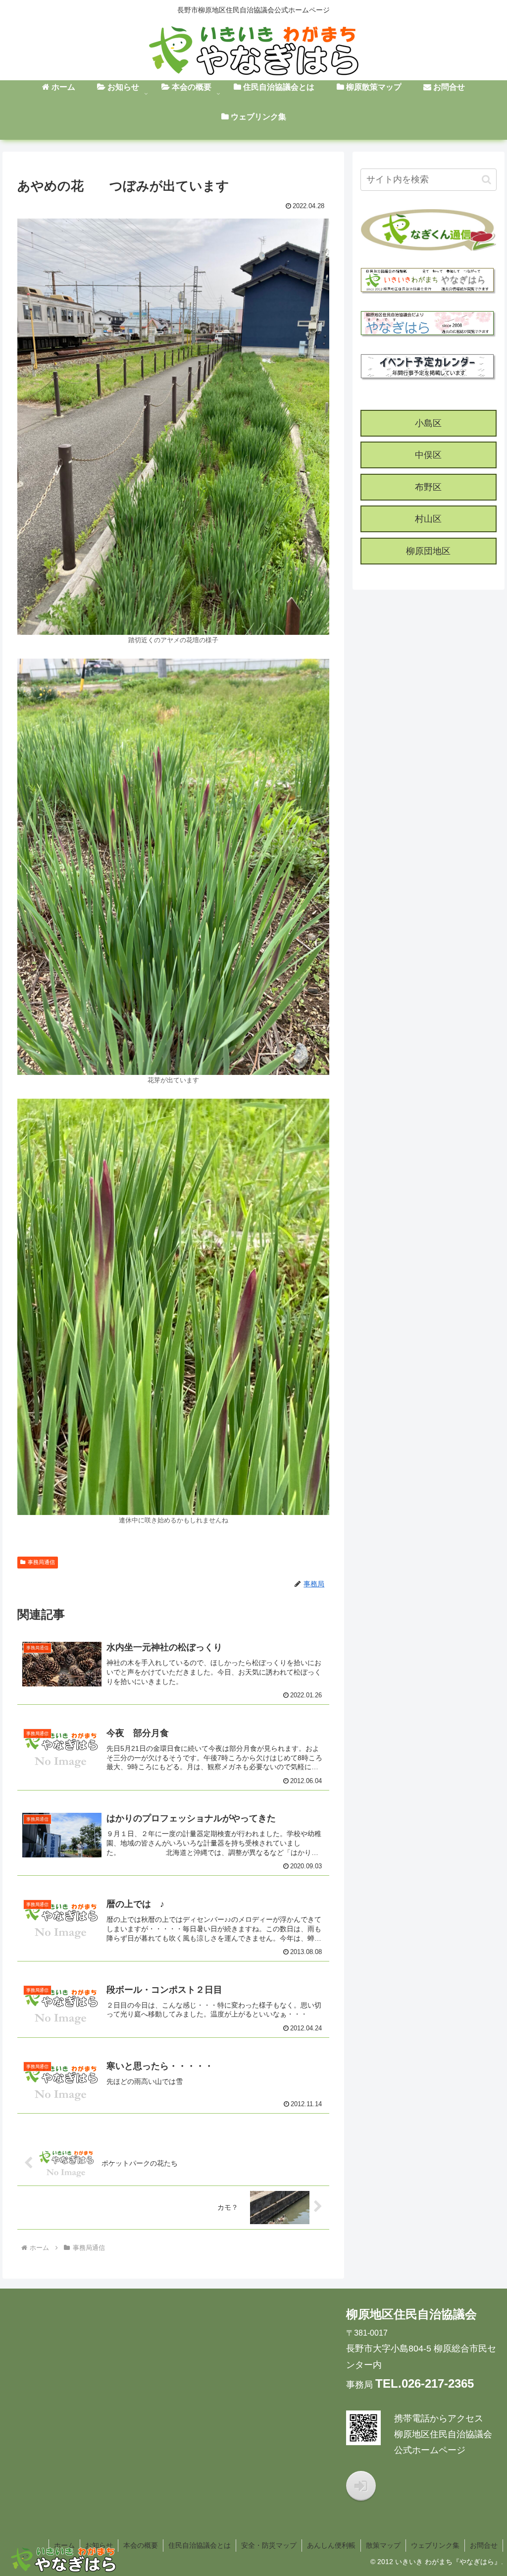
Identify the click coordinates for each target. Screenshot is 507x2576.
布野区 (428, 487)
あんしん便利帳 (331, 2545)
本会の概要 (141, 2545)
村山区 (428, 519)
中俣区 (428, 455)
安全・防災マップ (269, 2545)
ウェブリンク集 (435, 2545)
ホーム (64, 2545)
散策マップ (383, 2545)
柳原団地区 (428, 551)
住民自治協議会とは (200, 2545)
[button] (486, 180)
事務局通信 (41, 1562)
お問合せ (484, 2545)
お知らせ (99, 2545)
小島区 (428, 423)
